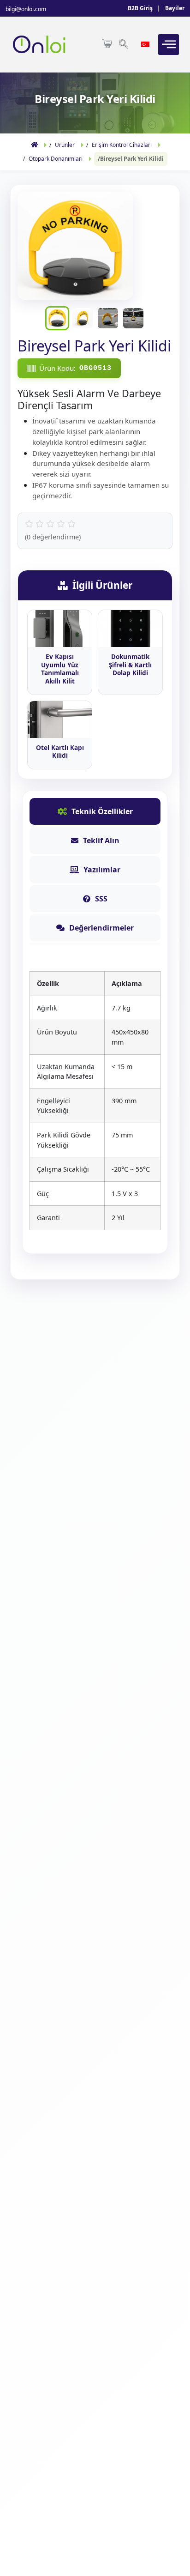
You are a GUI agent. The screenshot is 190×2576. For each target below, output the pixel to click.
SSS (101, 899)
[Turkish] (146, 43)
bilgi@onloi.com (26, 9)
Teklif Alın (101, 841)
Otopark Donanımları (56, 159)
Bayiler (175, 8)
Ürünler (65, 145)
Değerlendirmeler (101, 928)
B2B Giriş (140, 8)
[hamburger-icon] (169, 45)
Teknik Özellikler (102, 811)
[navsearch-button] (124, 45)
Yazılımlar (102, 870)
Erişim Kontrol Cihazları (122, 145)
